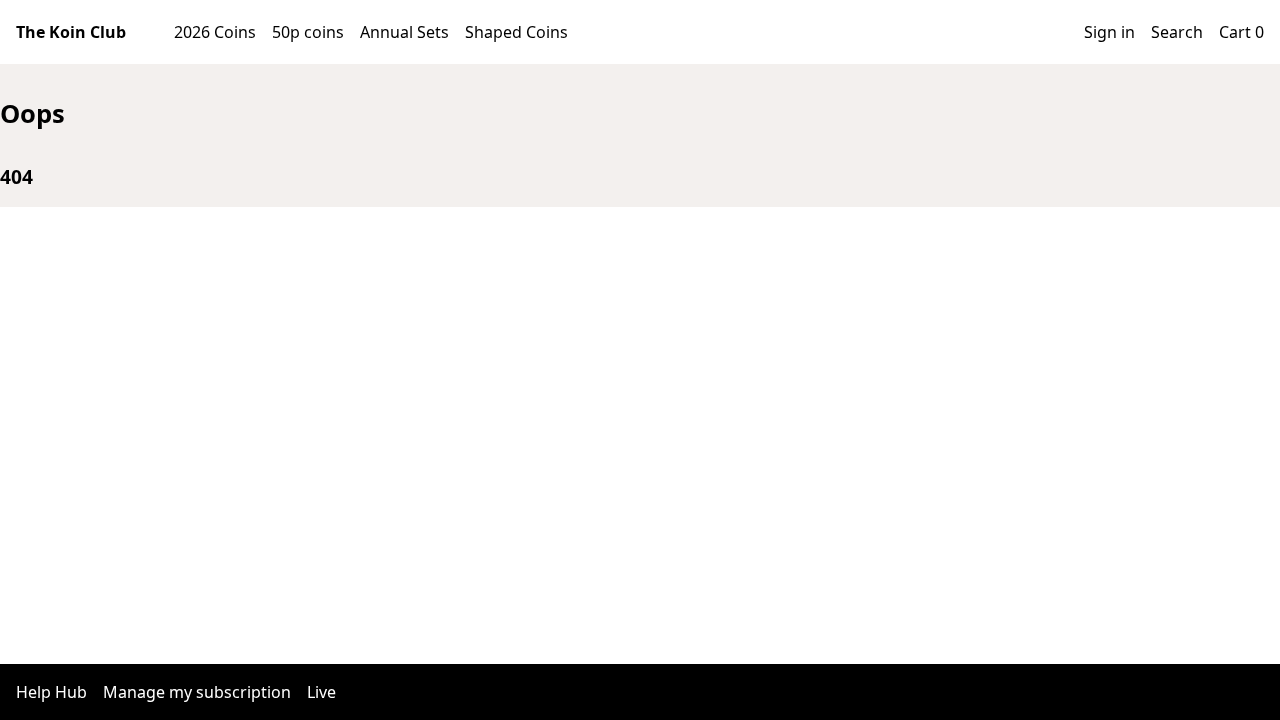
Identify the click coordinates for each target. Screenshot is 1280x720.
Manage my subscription (197, 692)
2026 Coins (215, 32)
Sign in (1109, 32)
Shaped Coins (516, 32)
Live (321, 692)
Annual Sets (404, 32)
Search (1177, 32)
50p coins (308, 32)
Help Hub (51, 692)
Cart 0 (1241, 32)
